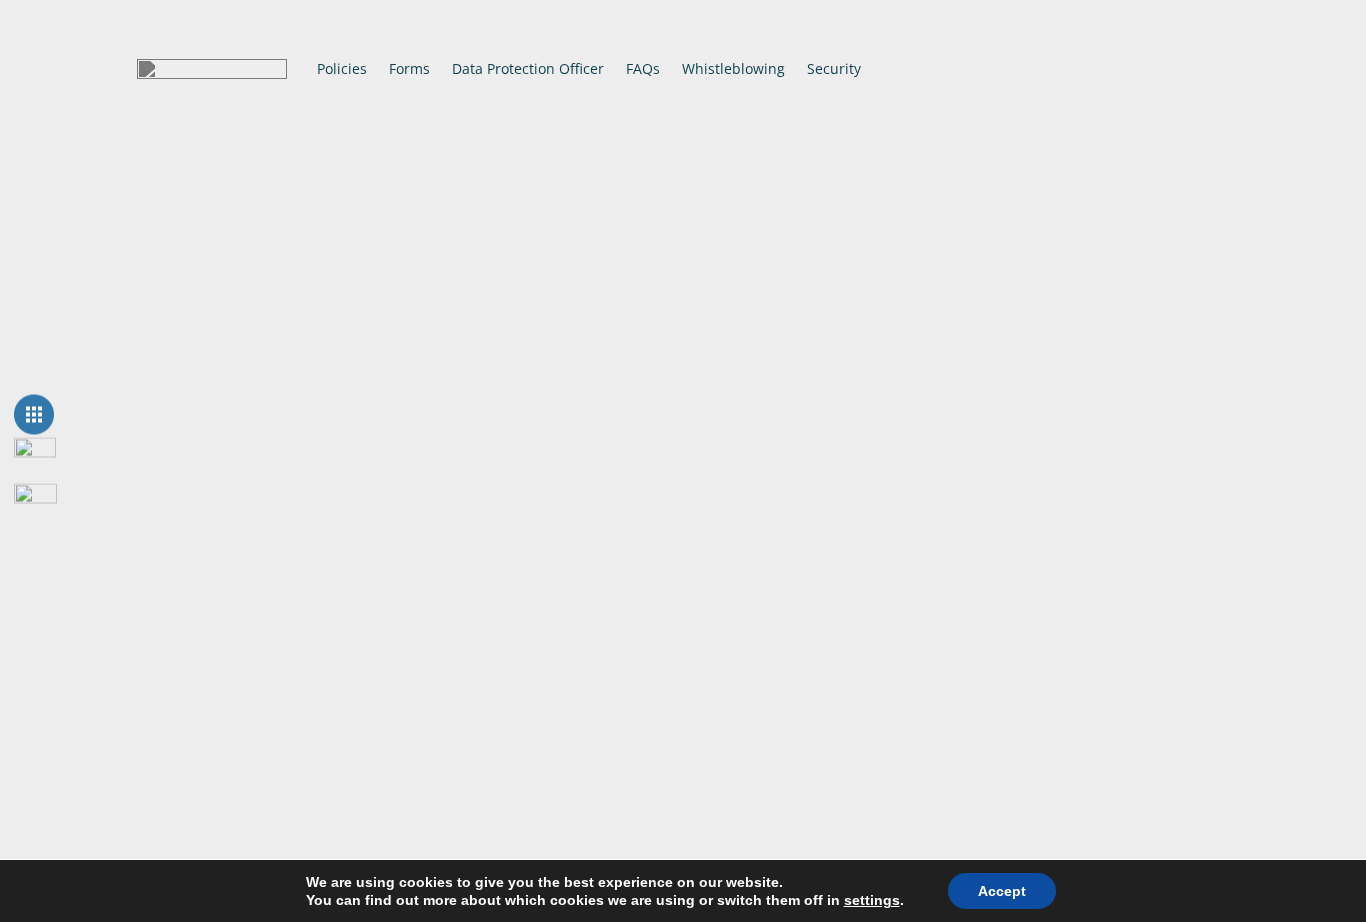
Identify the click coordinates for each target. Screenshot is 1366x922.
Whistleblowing (733, 68)
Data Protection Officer (528, 68)
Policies (342, 68)
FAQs (643, 68)
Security (834, 68)
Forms (409, 68)
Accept (1002, 891)
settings (872, 900)
